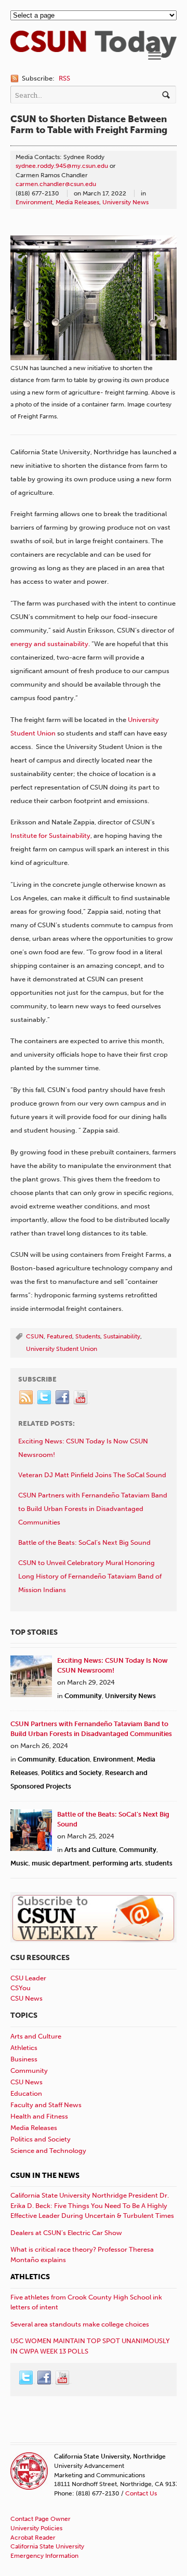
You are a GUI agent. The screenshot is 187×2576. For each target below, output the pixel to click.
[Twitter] (45, 1398)
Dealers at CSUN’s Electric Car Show (66, 2233)
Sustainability (122, 1336)
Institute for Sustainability (50, 836)
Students (88, 1336)
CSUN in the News (45, 2176)
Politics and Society (71, 1773)
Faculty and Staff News (46, 2105)
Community (83, 1696)
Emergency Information (44, 2556)
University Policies (36, 2528)
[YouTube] (81, 1398)
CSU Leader (28, 1978)
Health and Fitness (39, 2116)
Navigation (155, 56)
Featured (59, 1336)
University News (125, 202)
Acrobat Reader (33, 2538)
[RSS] (26, 1398)
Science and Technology (48, 2151)
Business (24, 2059)
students (159, 1863)
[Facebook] (63, 1398)
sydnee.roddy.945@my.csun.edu (62, 166)
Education (74, 1759)
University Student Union (62, 1349)
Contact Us (141, 2493)
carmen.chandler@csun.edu (56, 184)
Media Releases (77, 202)
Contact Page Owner (41, 2519)
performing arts (117, 1863)
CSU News (26, 1998)
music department (61, 1863)
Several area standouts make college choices (80, 2324)
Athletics (24, 2048)
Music (19, 1863)
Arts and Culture (90, 1850)
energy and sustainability (49, 644)
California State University (47, 2546)
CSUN (35, 1336)
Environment (34, 202)
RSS (64, 78)
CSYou (21, 1988)
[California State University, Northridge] (94, 52)
